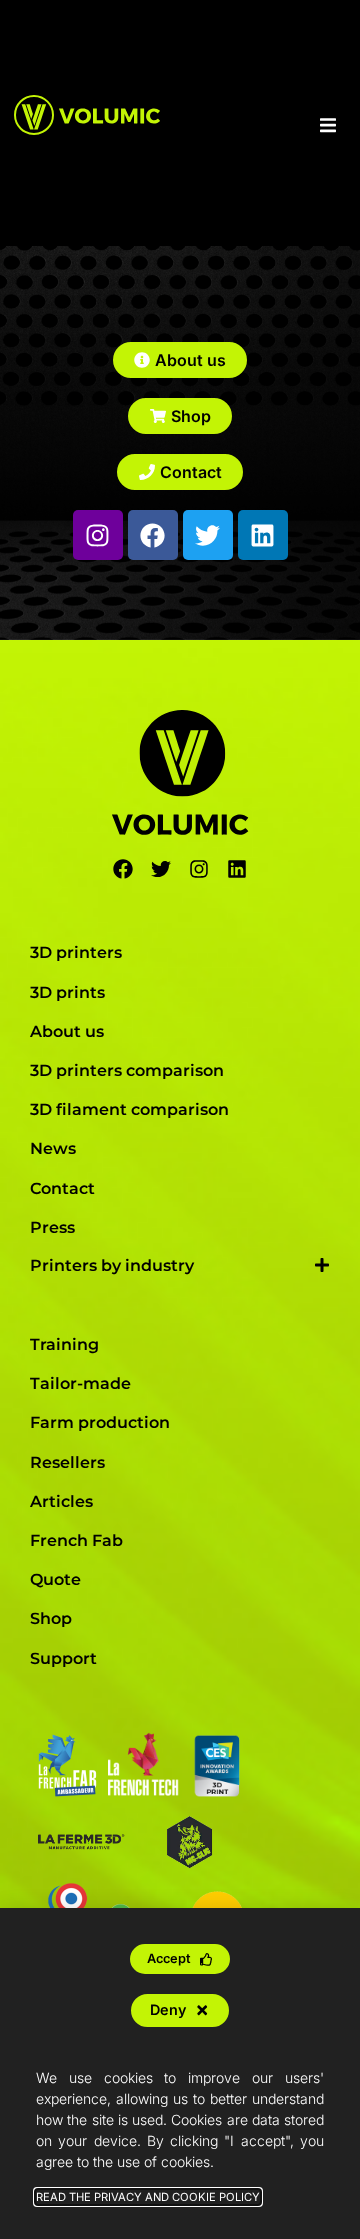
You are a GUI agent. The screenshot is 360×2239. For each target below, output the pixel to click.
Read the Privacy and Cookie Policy (148, 2197)
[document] (180, 1119)
